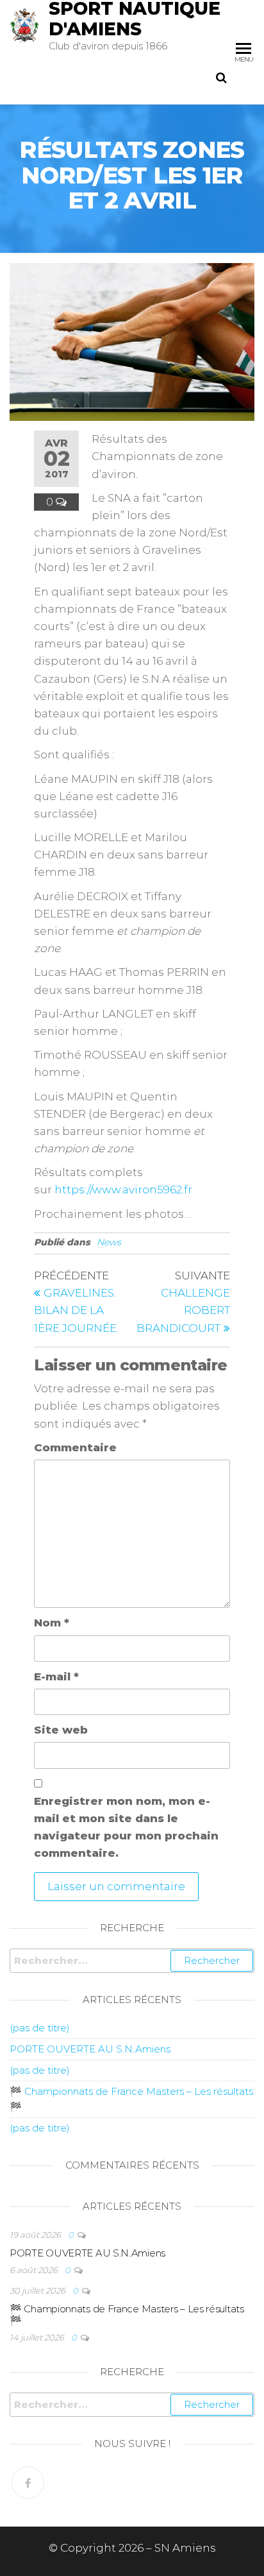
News (109, 1242)
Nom (52, 1623)
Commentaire (75, 1447)
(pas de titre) (40, 2028)
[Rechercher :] (132, 1961)
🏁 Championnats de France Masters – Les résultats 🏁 (127, 2315)
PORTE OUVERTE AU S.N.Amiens (90, 2049)
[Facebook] (28, 2483)
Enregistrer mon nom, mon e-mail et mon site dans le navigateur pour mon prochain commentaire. (126, 1827)
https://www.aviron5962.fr (123, 1190)
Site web (61, 1730)
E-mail (56, 1676)
